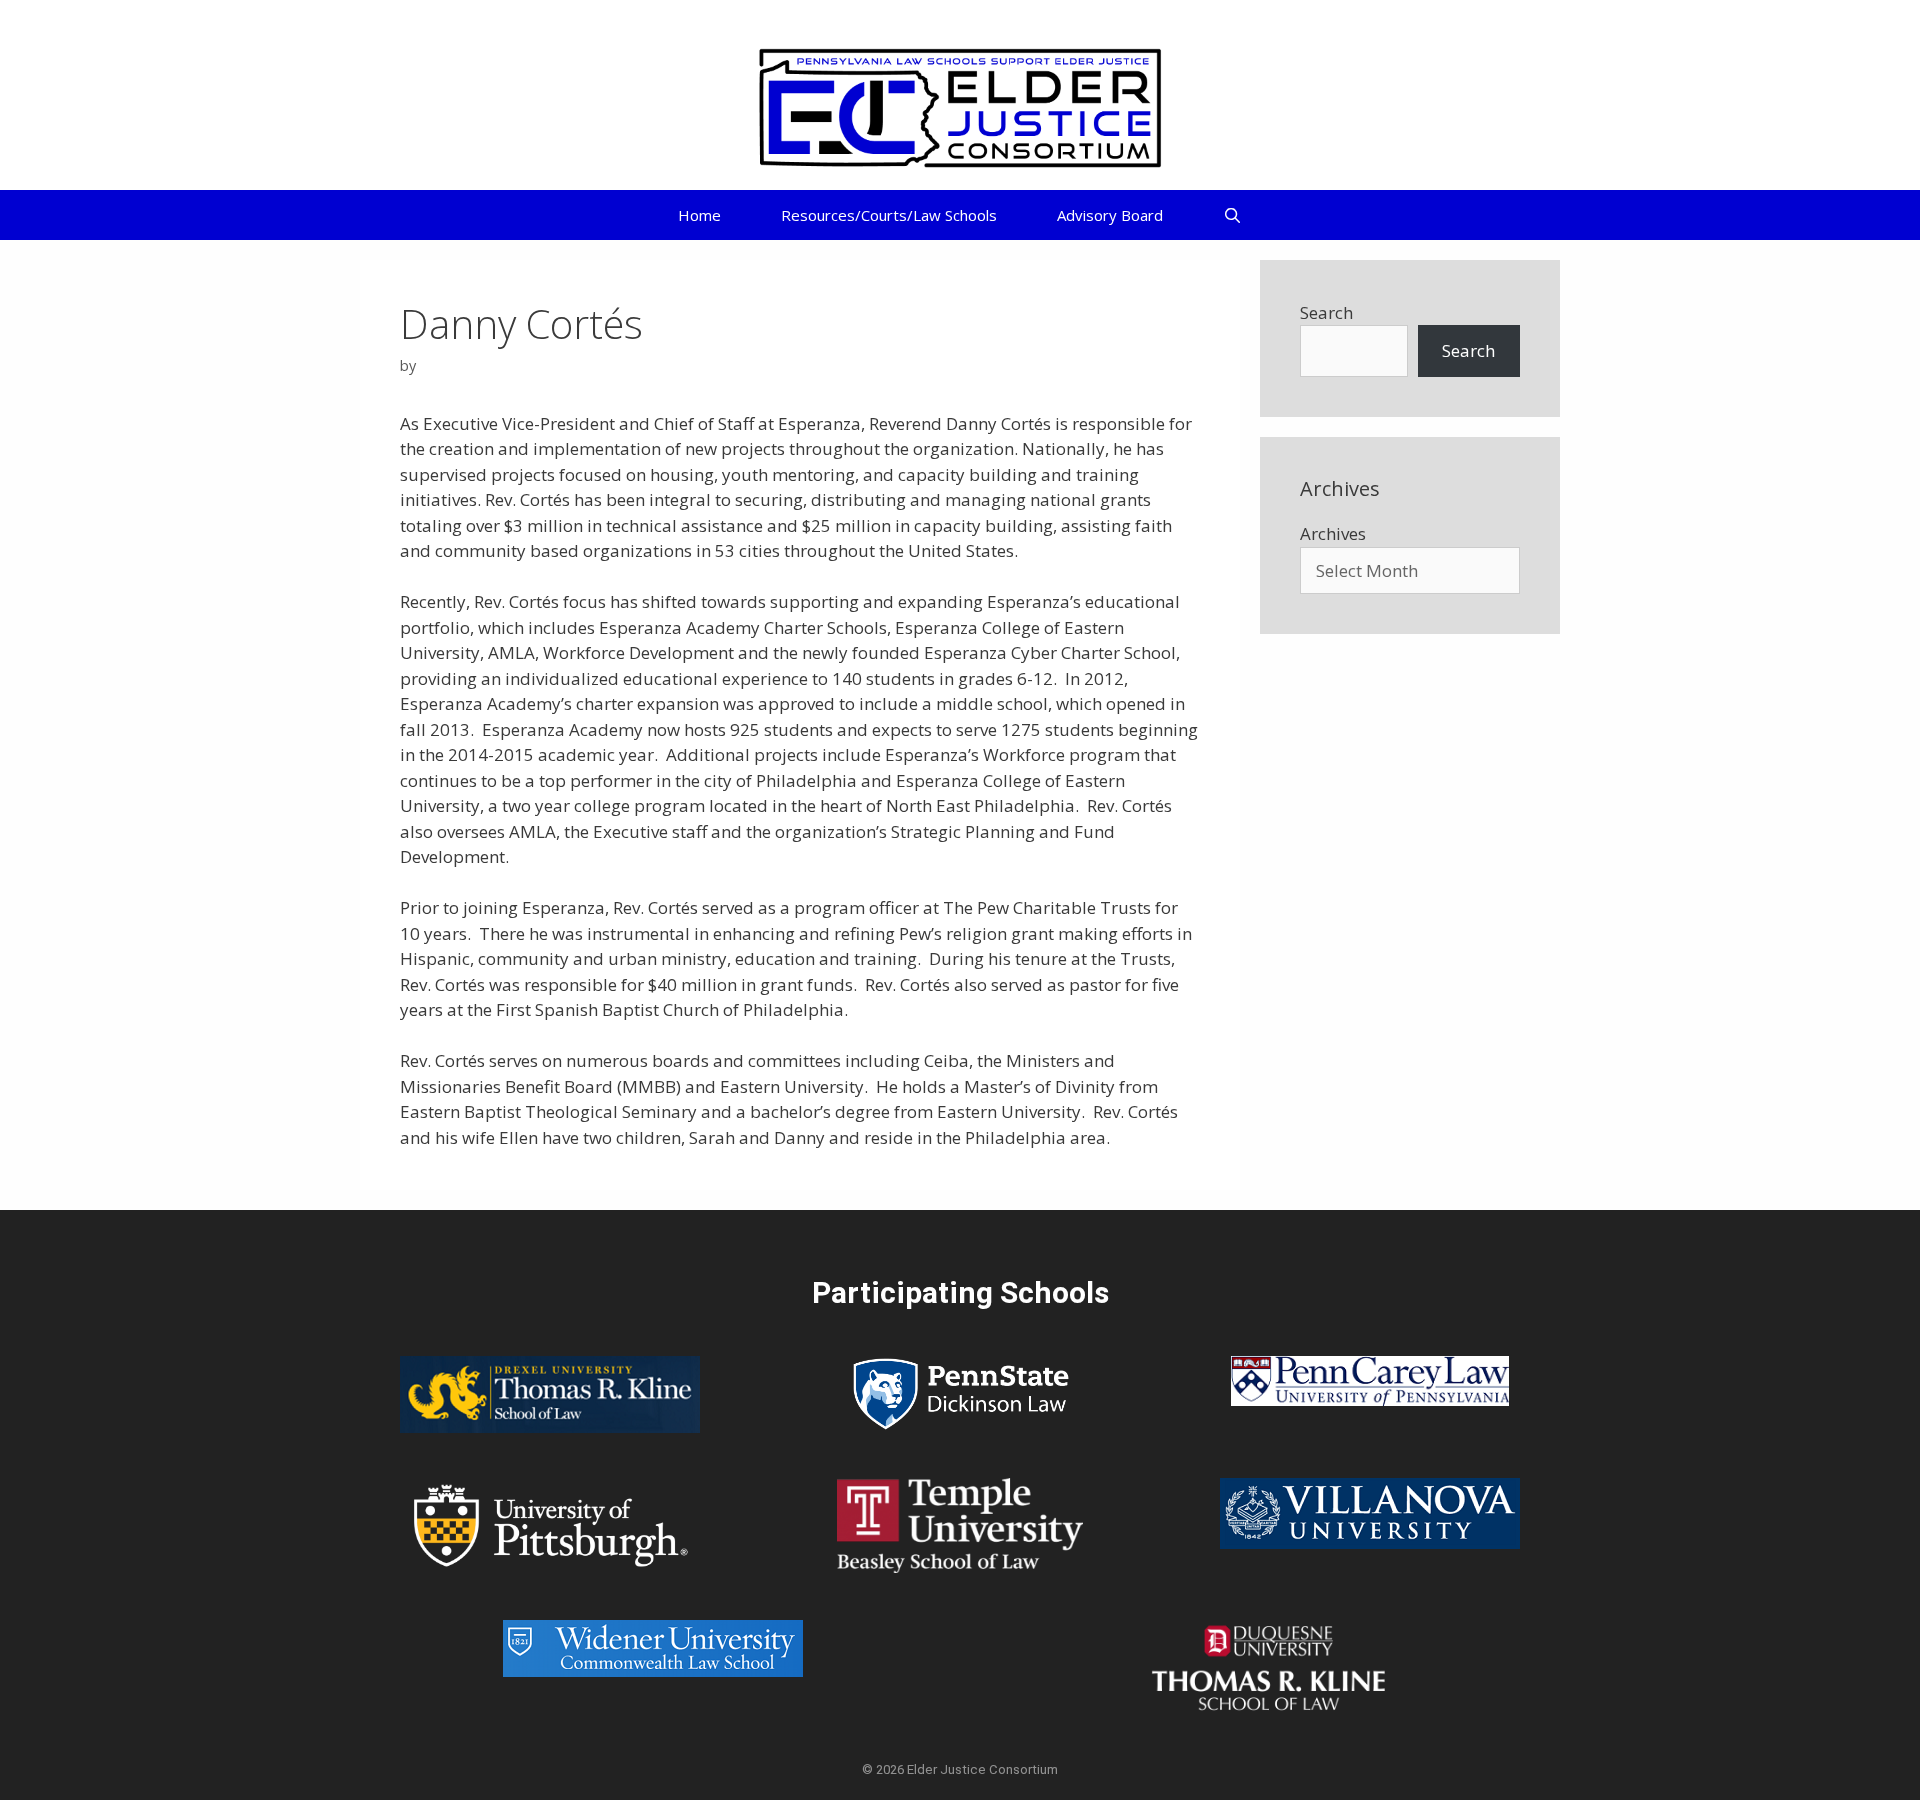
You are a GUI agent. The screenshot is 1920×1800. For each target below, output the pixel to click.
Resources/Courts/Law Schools (889, 215)
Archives (1333, 533)
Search (1326, 312)
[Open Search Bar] (1232, 215)
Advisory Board (1110, 215)
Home (699, 215)
